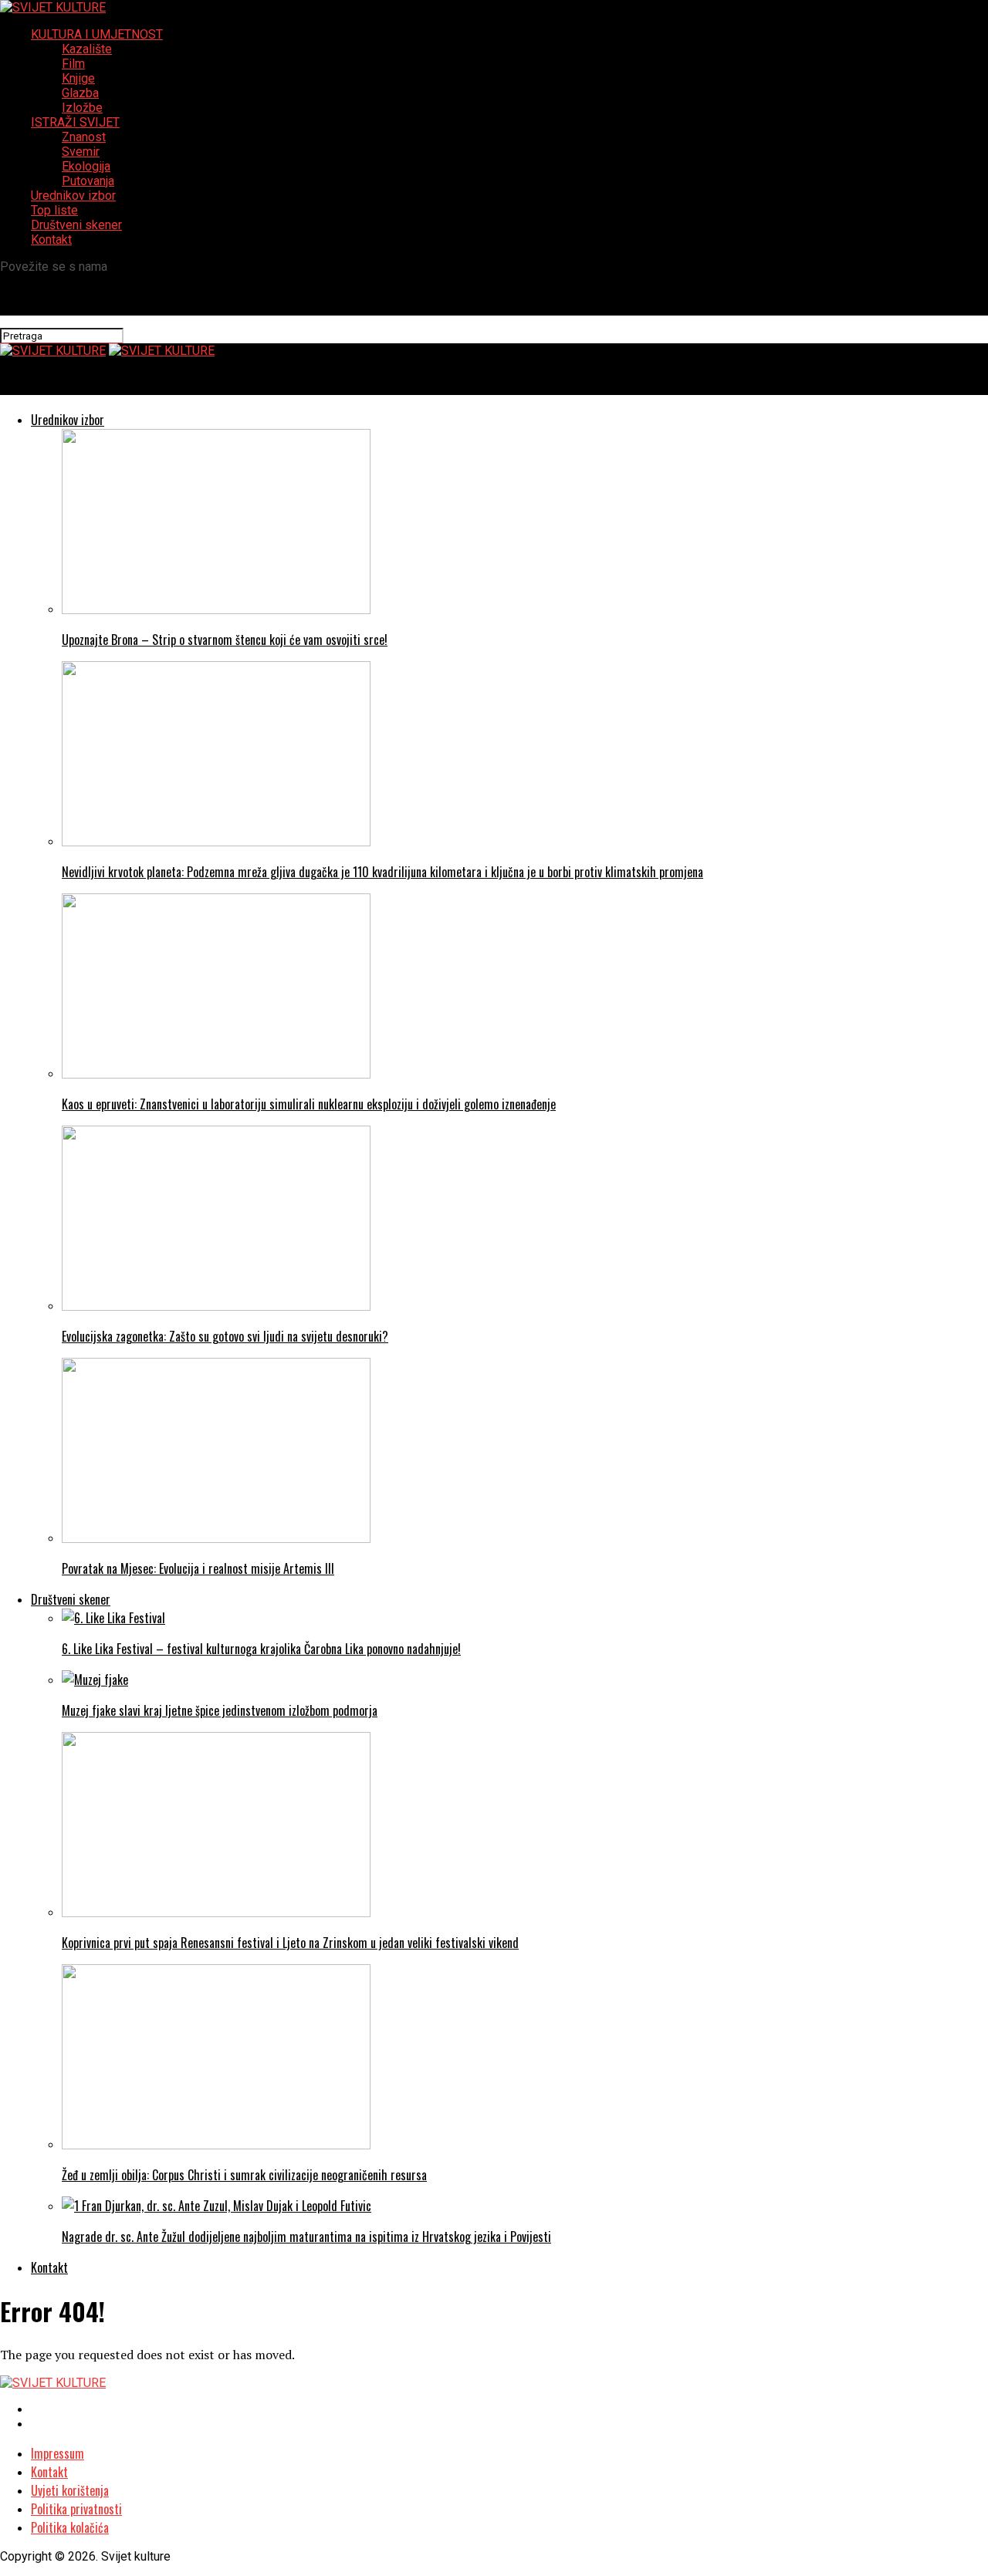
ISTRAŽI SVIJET (75, 122)
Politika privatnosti (76, 2509)
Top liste (54, 210)
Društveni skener (76, 225)
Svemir (81, 152)
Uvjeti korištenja (70, 2490)
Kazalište (87, 49)
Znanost (84, 137)
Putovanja (88, 181)
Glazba (80, 93)
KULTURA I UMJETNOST (97, 34)
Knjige (78, 78)
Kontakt (51, 240)
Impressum (58, 2453)
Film (73, 64)
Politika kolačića (70, 2527)
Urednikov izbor (73, 196)
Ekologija (86, 166)
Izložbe (82, 108)
